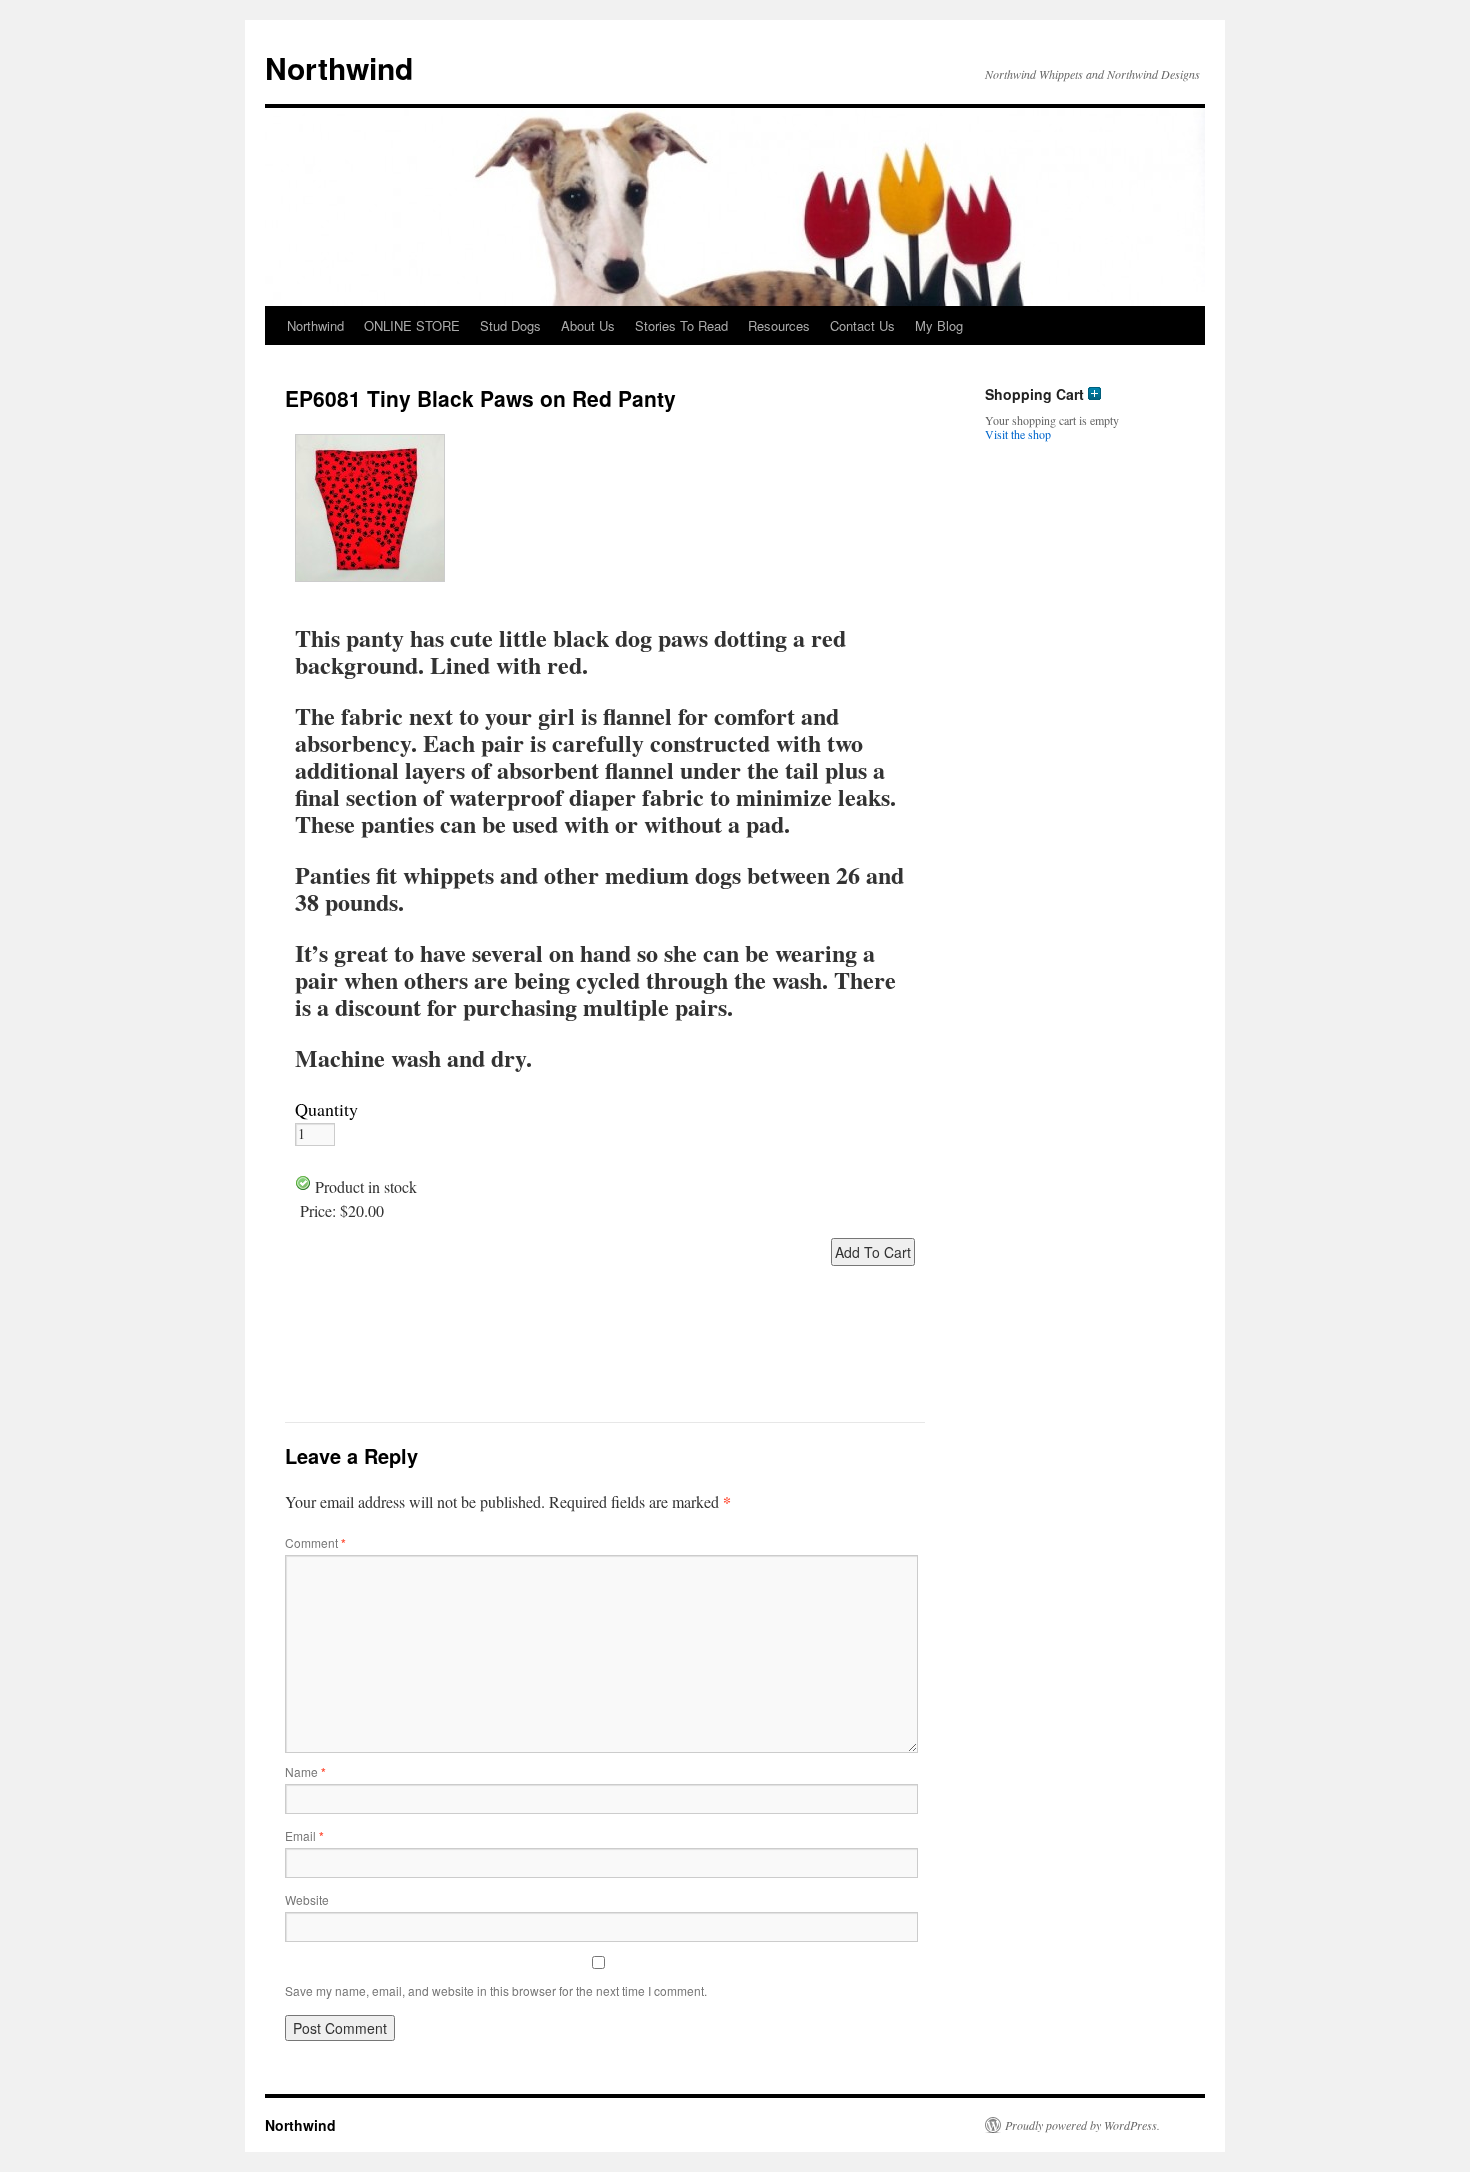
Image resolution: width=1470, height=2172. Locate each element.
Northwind (339, 67)
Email (304, 1835)
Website (307, 1899)
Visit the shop (1018, 434)
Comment (315, 1542)
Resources (779, 325)
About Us (588, 325)
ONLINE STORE (412, 325)
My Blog (939, 325)
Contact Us (862, 325)
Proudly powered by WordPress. (1082, 2125)
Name (305, 1771)
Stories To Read (681, 325)
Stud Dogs (510, 325)
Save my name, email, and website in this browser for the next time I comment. (496, 1990)
